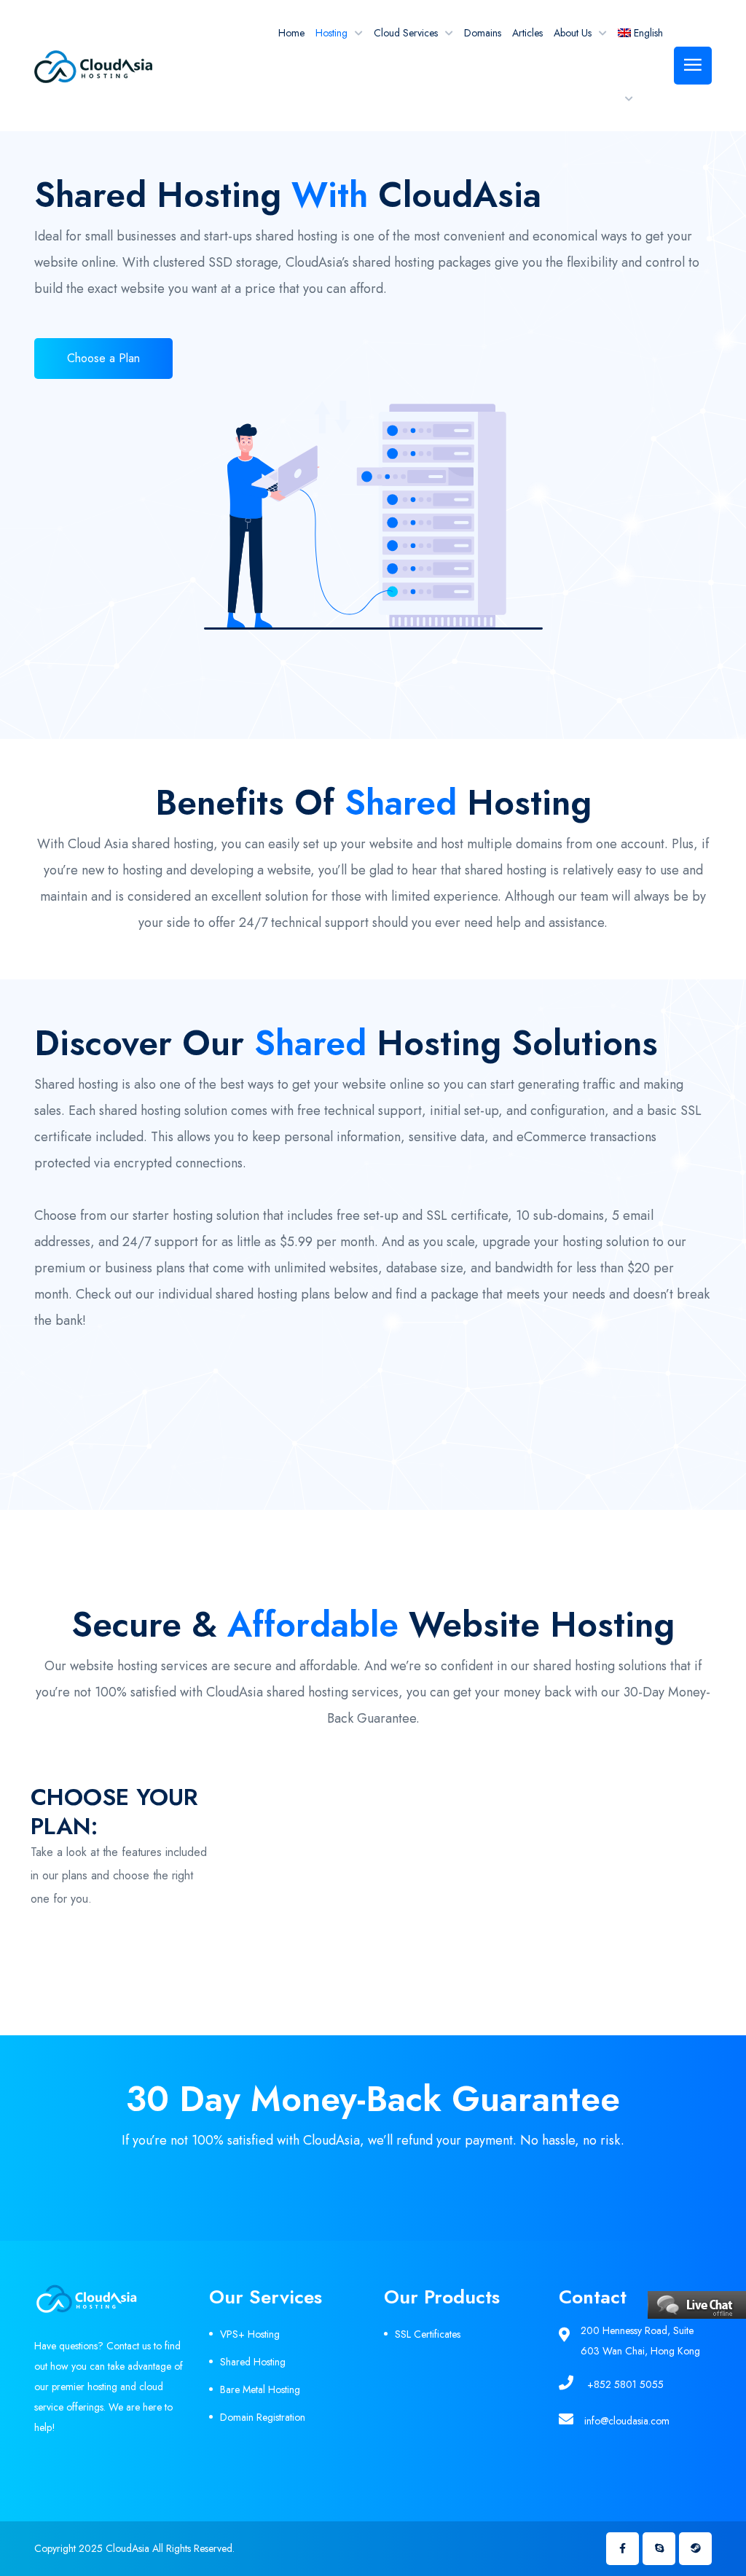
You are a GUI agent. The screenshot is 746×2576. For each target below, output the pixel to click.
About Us (573, 33)
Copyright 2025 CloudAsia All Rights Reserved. (134, 2548)
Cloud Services (406, 33)
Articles (527, 33)
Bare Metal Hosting (260, 2389)
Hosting (331, 33)
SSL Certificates (428, 2334)
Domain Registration (263, 2417)
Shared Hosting (253, 2362)
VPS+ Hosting (250, 2334)
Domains (483, 33)
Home (291, 33)
